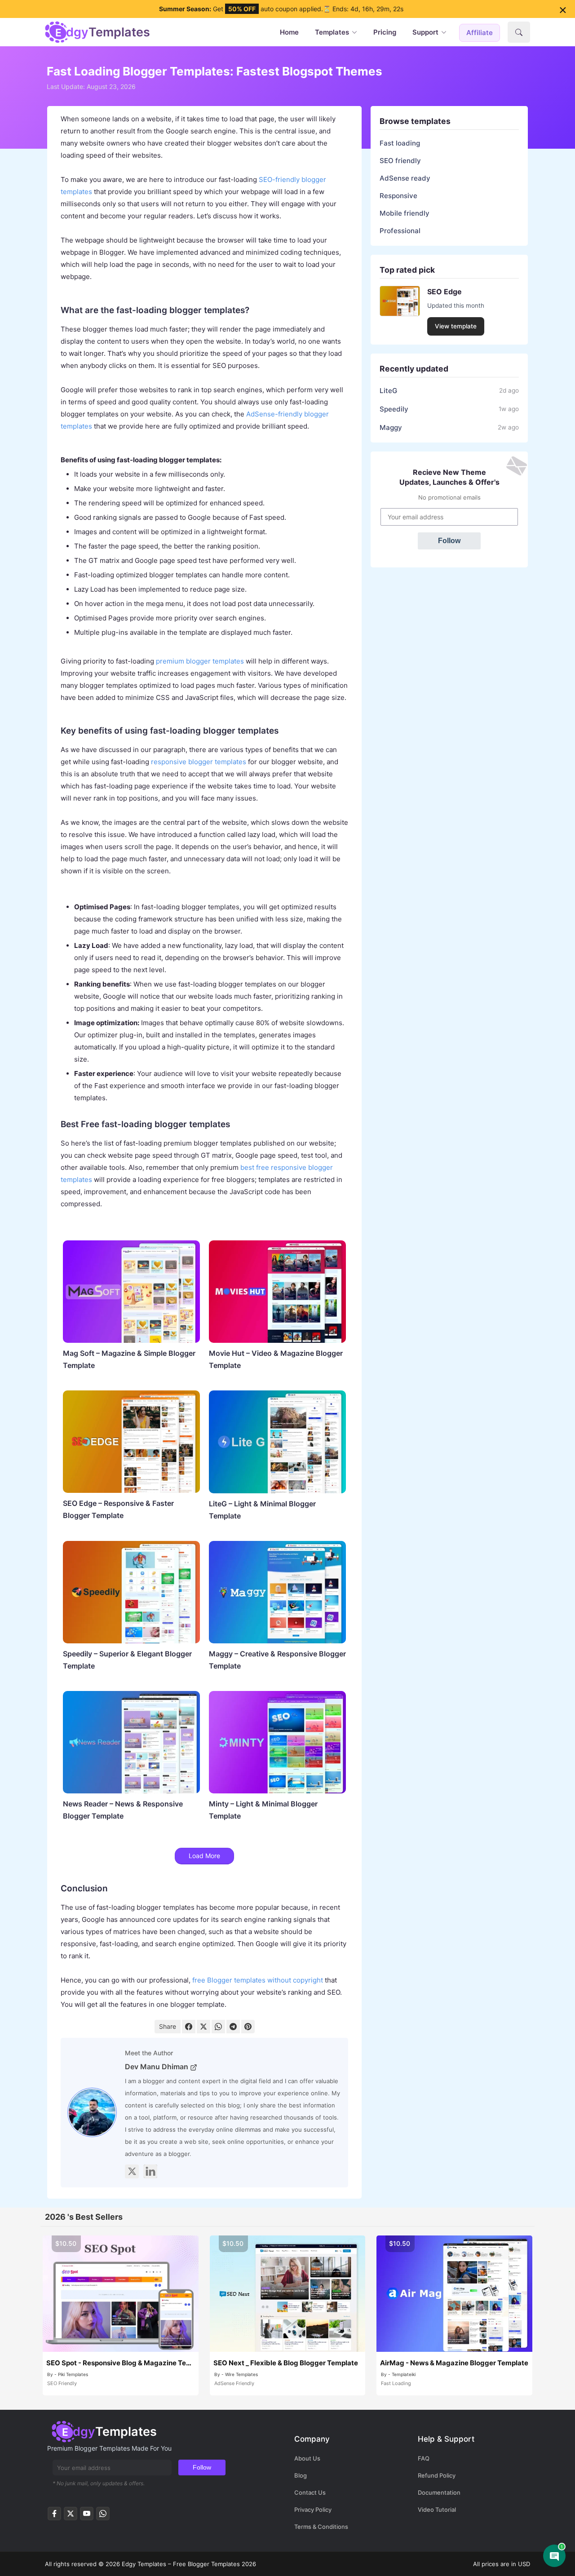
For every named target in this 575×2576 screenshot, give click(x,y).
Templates (332, 32)
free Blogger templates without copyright (258, 1980)
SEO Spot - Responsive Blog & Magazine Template (121, 2363)
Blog (301, 2475)
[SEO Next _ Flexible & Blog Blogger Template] (288, 2294)
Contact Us (310, 2492)
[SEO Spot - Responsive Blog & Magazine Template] (121, 2294)
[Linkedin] (150, 2171)
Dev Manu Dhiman (157, 2067)
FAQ (424, 2458)
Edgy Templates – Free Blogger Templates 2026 (189, 2564)
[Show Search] (519, 32)
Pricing (385, 32)
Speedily (394, 409)
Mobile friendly (405, 213)
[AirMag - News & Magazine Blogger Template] (454, 2294)
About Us (307, 2458)
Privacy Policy (313, 2510)
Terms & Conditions (321, 2527)
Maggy (391, 427)
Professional (400, 231)
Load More (204, 1856)
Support (425, 32)
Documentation (439, 2492)
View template (456, 326)
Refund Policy (437, 2475)
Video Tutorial (437, 2510)
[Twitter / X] (71, 2516)
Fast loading (400, 143)
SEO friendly (400, 161)
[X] (132, 2171)
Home (289, 32)
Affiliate (480, 33)
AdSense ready (405, 178)
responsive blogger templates (199, 762)
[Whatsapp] (103, 2516)
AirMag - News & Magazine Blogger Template (454, 2363)
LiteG (388, 391)
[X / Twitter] (203, 2027)
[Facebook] (189, 2027)
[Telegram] (233, 2027)
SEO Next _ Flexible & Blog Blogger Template (286, 2363)
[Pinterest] (248, 2027)
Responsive (398, 196)
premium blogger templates (200, 661)
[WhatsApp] (218, 2027)
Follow (449, 541)
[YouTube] (87, 2516)
